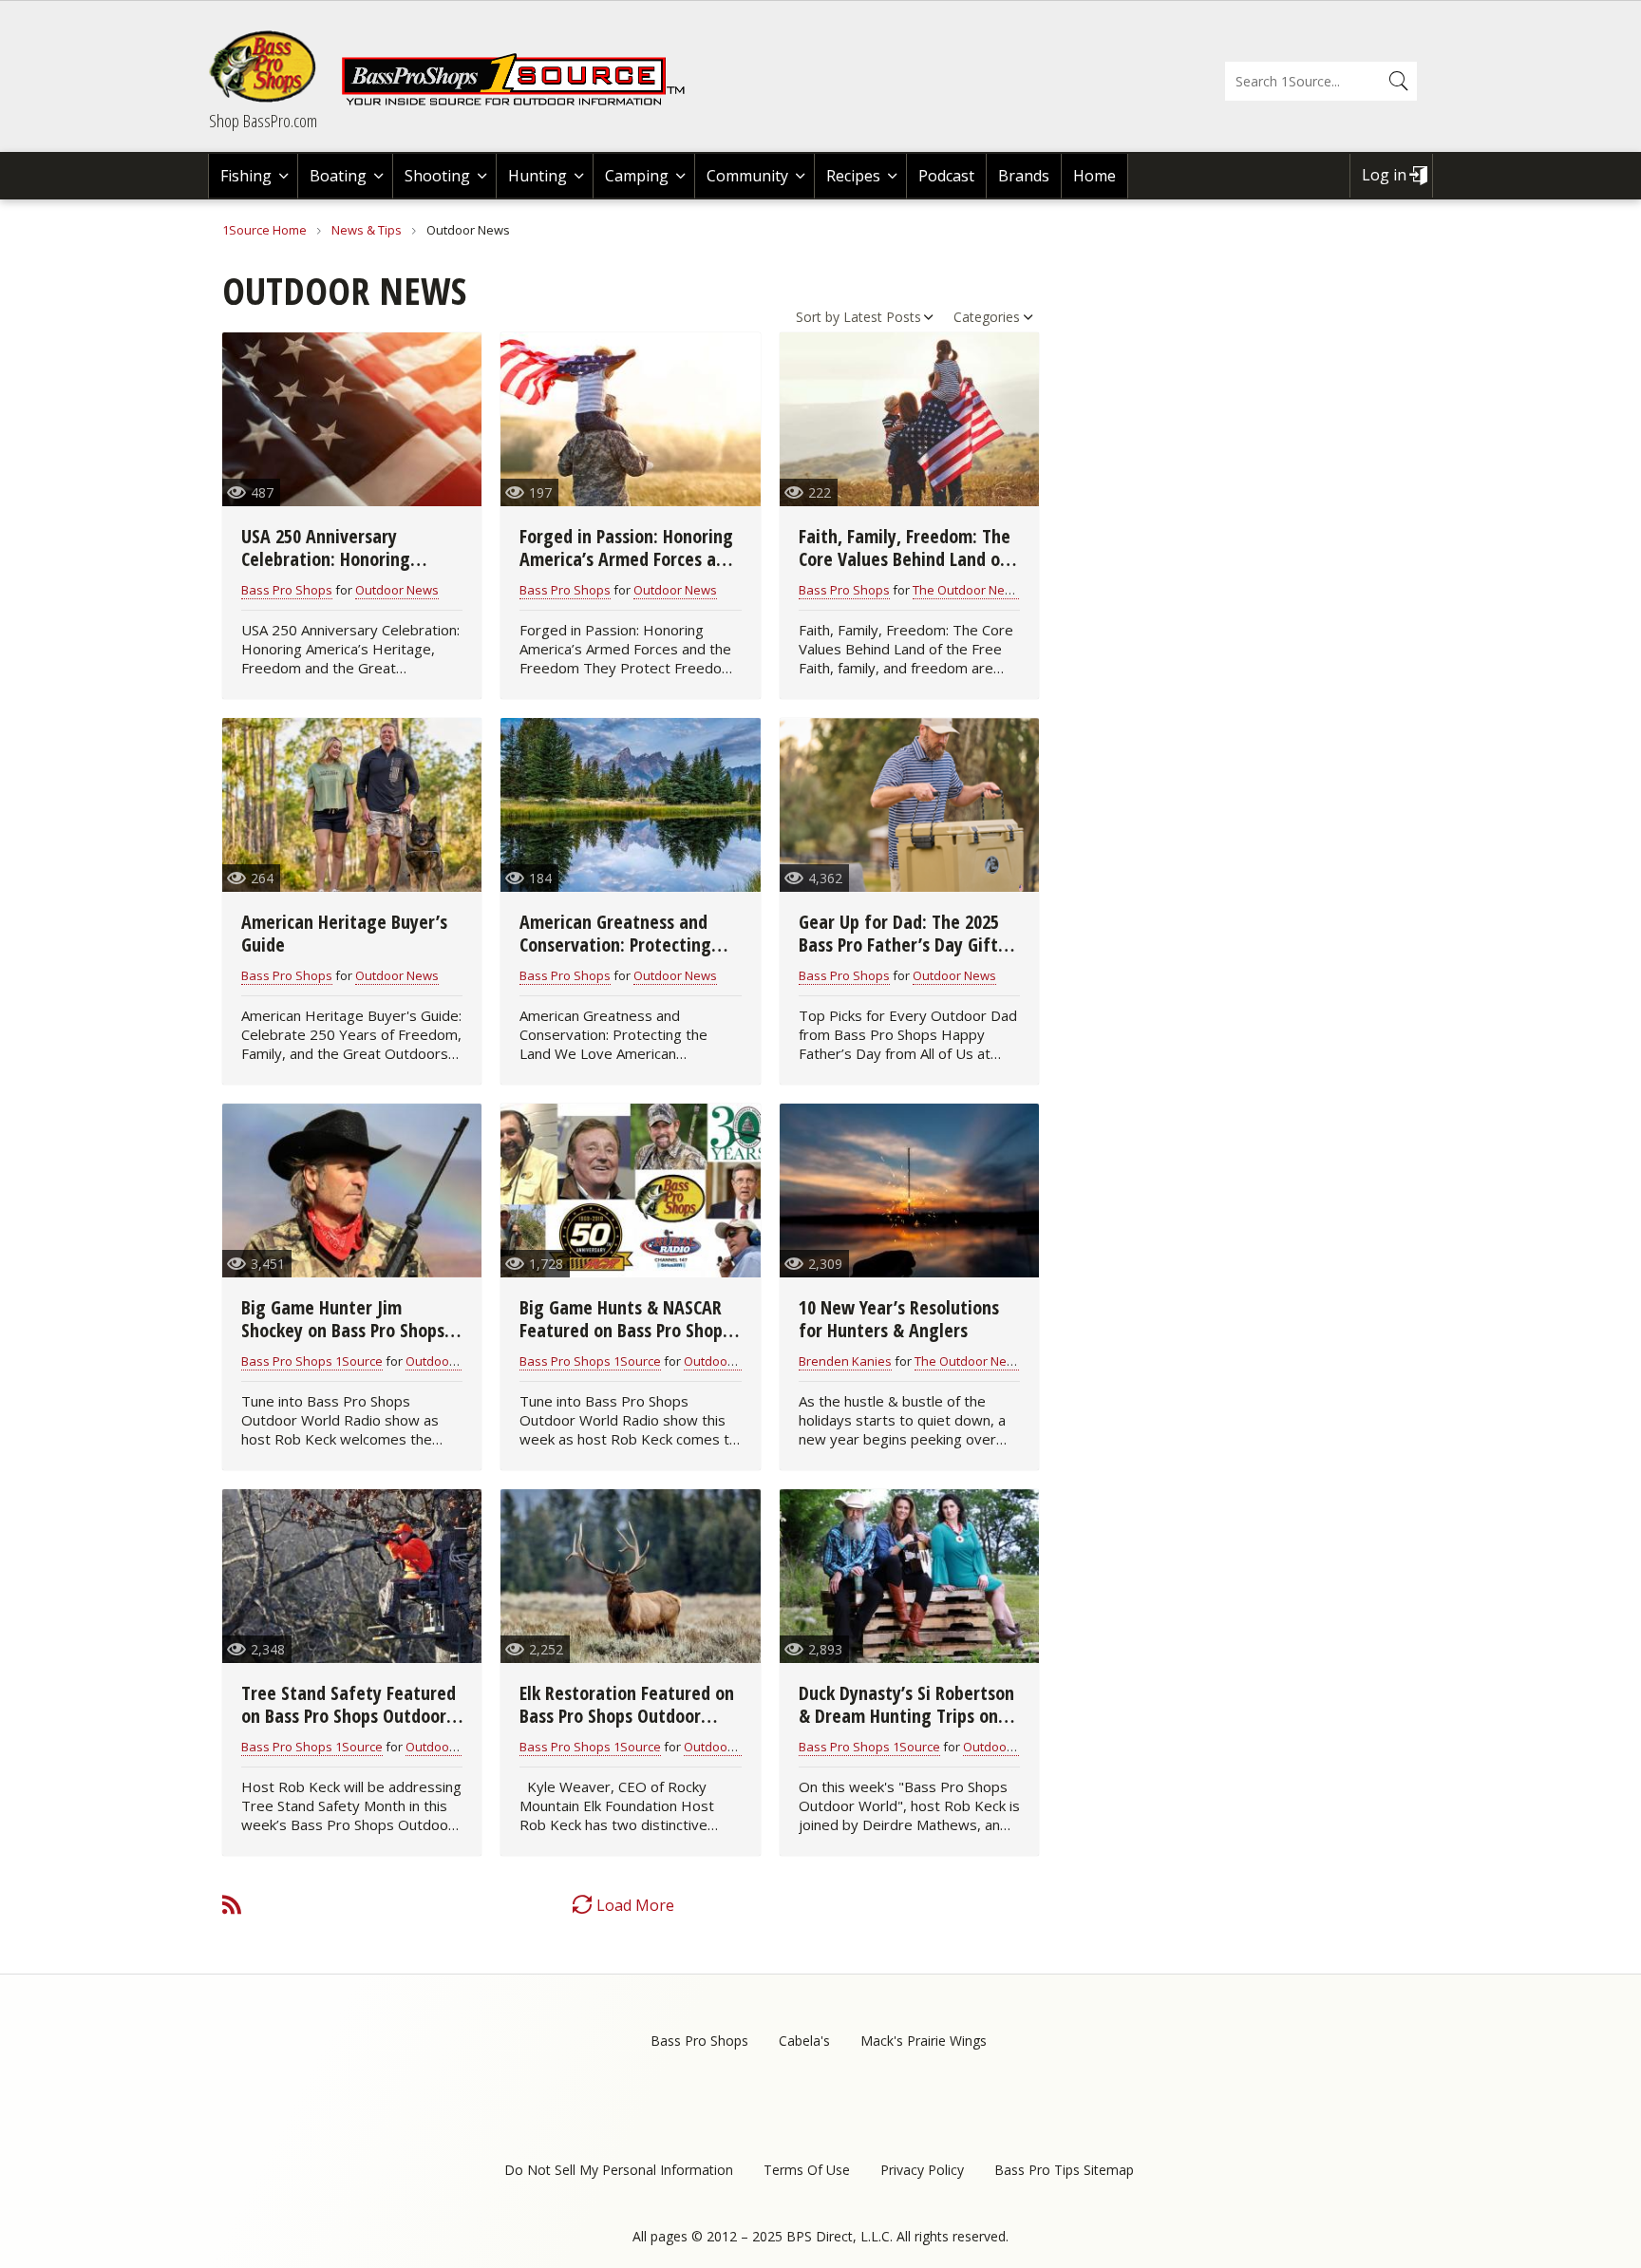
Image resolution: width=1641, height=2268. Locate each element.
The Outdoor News (967, 590)
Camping (637, 176)
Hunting (538, 176)
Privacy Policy (922, 2170)
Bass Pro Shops (287, 590)
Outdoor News (397, 590)
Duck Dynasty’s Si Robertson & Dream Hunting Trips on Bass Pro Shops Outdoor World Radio (906, 1727)
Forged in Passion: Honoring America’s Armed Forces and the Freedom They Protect (627, 559)
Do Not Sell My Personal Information (619, 2170)
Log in (1384, 175)
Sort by (818, 317)
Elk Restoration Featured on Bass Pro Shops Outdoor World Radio (627, 1716)
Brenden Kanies (845, 1361)
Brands (1024, 176)
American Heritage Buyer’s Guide (344, 933)
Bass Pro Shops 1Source (312, 1361)
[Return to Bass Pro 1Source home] (521, 102)
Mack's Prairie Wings (924, 2041)
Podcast (946, 176)
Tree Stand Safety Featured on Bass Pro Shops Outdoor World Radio (349, 1716)
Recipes (853, 176)
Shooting (437, 176)
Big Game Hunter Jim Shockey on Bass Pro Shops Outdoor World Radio (343, 1330)
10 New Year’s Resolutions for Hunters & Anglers (899, 1319)
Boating (338, 176)
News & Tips (367, 230)
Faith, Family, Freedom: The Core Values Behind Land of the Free (905, 559)
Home (1094, 176)
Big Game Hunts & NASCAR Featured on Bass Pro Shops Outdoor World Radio (625, 1330)
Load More (635, 1905)
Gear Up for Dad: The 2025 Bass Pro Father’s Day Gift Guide (899, 945)
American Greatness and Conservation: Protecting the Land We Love (615, 945)
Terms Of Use (807, 2170)
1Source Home (264, 230)
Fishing (246, 176)
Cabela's (804, 2041)
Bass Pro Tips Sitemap (1064, 2170)
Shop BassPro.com (263, 121)
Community (747, 176)
